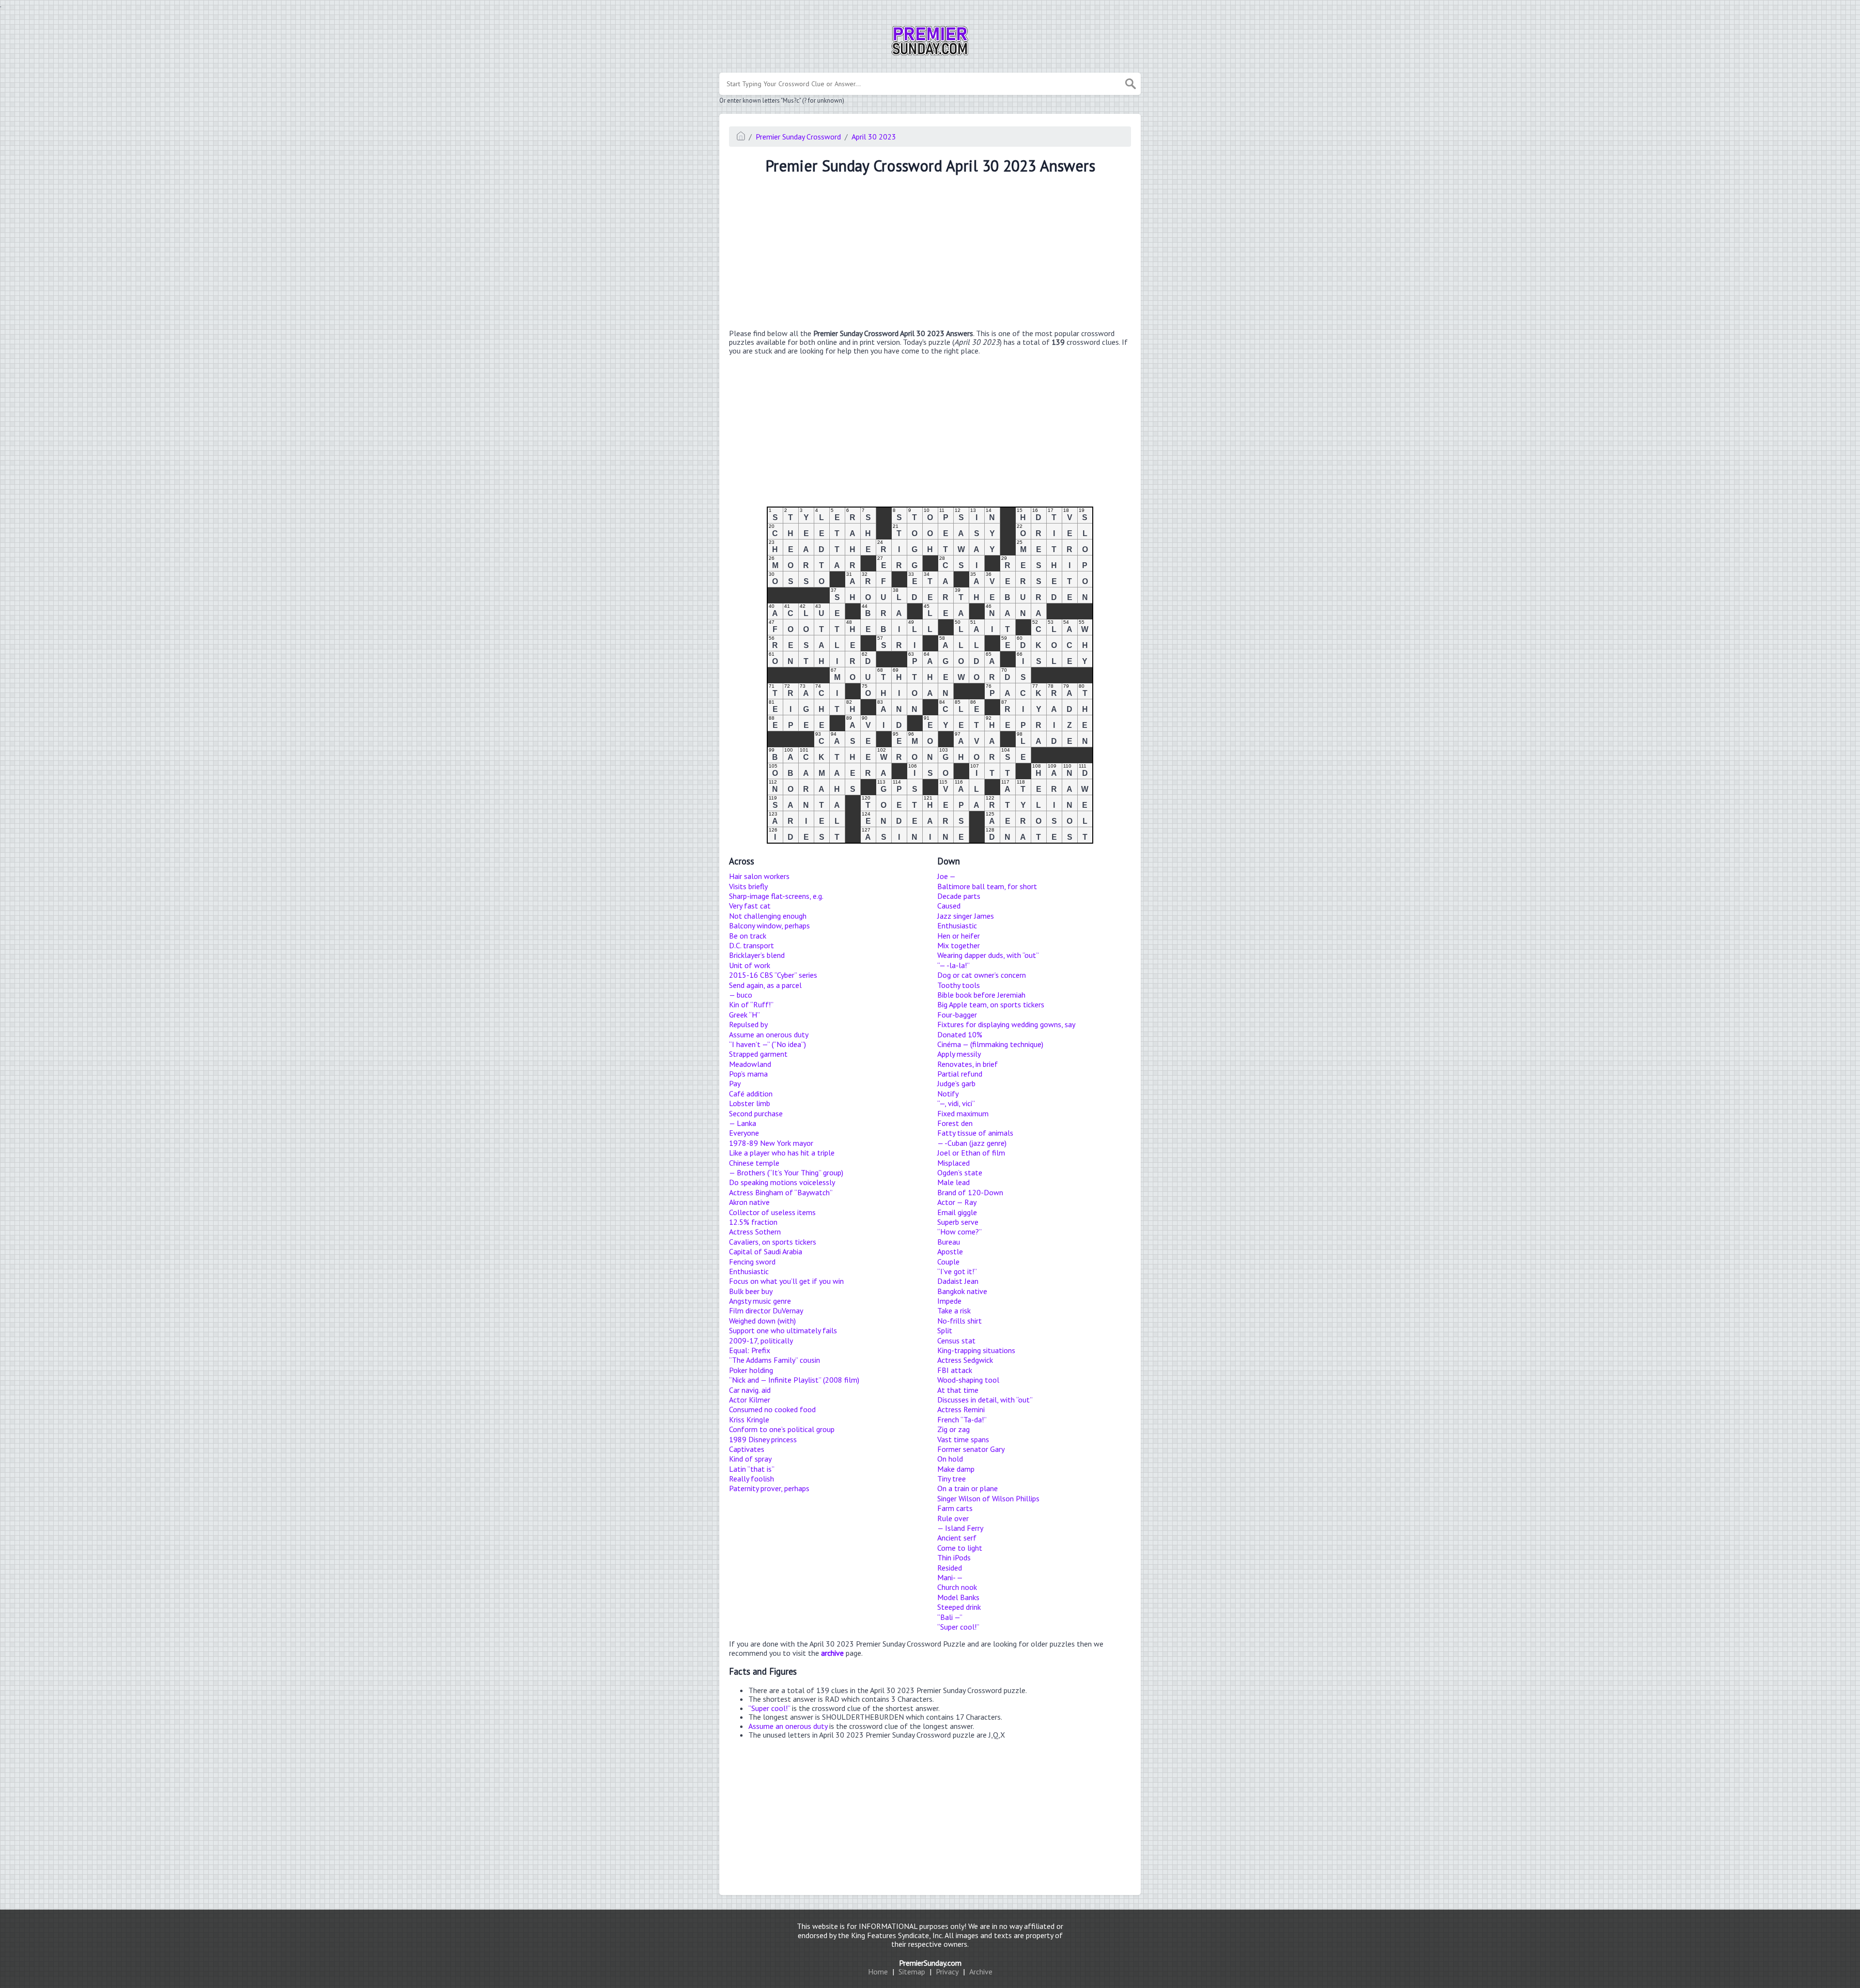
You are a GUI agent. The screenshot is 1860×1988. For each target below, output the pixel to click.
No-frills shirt (960, 1321)
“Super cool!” (958, 1627)
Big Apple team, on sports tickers (991, 1004)
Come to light (960, 1548)
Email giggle (957, 1212)
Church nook (957, 1587)
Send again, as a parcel (765, 985)
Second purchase (756, 1113)
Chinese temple (754, 1163)
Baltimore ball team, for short (987, 886)
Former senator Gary (971, 1449)
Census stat (956, 1341)
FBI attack (955, 1370)
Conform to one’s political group (782, 1429)
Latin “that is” (752, 1469)
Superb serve (958, 1222)
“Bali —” (950, 1617)
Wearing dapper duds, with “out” (988, 955)
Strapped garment (758, 1054)
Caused (949, 906)
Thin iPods (954, 1557)
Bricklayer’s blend (757, 955)
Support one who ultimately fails (783, 1330)
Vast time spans (963, 1439)
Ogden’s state (960, 1172)
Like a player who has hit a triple (782, 1153)
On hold (950, 1459)
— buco (741, 995)
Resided (950, 1568)
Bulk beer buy (751, 1291)
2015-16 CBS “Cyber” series (773, 975)
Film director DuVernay (766, 1310)
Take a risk (954, 1310)
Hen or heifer (959, 936)
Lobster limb (750, 1103)
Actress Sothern (755, 1232)
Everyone (744, 1133)
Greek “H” (744, 1015)
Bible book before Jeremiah (981, 995)
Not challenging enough (768, 916)
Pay (735, 1083)
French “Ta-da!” (962, 1419)
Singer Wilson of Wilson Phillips (988, 1498)
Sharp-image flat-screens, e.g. (776, 896)
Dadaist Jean (958, 1281)
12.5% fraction (753, 1222)
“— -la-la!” (953, 965)
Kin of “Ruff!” (751, 1004)
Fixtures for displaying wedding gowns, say (1006, 1024)
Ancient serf (957, 1538)
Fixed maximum (963, 1113)
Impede (949, 1301)
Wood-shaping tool (968, 1380)
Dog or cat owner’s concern (982, 975)
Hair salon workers (759, 876)
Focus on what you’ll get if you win (786, 1281)
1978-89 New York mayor (771, 1143)
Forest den (955, 1123)
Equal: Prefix (750, 1350)
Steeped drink (959, 1607)
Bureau (949, 1242)
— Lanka (743, 1123)
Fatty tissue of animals (975, 1133)
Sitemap (912, 1972)
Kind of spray (750, 1459)
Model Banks (958, 1597)
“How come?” (960, 1232)
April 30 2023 (874, 137)
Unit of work (750, 965)
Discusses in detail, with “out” (985, 1400)
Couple (948, 1262)
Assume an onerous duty (769, 1034)
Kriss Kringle (749, 1419)
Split (945, 1330)
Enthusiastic (749, 1271)
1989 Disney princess (763, 1439)
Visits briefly (748, 886)
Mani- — (950, 1577)
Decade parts (959, 896)
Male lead (953, 1182)
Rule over (953, 1518)
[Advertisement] (930, 253)
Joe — (946, 876)
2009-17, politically (761, 1341)
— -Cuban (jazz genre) (972, 1143)
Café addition (751, 1094)
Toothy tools (959, 985)
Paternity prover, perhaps (769, 1488)
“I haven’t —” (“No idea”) (767, 1044)
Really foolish (752, 1479)
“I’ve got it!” (957, 1271)
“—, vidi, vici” (956, 1103)
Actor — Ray (957, 1202)
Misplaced (953, 1163)
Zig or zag (953, 1429)
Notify (948, 1094)
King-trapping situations (976, 1350)
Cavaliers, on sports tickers (773, 1242)
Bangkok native (962, 1291)
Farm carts (955, 1508)
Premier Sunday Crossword (798, 137)
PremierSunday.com (930, 1963)
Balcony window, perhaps (769, 925)
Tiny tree (952, 1479)
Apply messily (959, 1054)
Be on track (748, 936)
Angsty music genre (760, 1301)
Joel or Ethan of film (971, 1153)
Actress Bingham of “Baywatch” (781, 1192)
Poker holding (751, 1370)
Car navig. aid (750, 1390)
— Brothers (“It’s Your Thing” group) (786, 1172)
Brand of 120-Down (970, 1192)
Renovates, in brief (968, 1064)
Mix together (959, 945)
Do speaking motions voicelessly (782, 1182)
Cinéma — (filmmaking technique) (990, 1044)
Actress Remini (961, 1409)
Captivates (747, 1449)
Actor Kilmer (750, 1400)
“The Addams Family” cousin (775, 1360)
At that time (958, 1390)
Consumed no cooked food (772, 1409)
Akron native (749, 1202)
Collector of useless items (772, 1212)
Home (878, 1972)
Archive (981, 1972)
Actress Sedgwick (965, 1360)
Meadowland (750, 1064)
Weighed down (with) (762, 1321)
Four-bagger (957, 1015)
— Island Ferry (960, 1528)
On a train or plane (968, 1488)
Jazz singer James (966, 916)
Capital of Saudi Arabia (766, 1251)
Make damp (956, 1469)
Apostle (950, 1251)
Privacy (947, 1972)
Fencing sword (752, 1262)
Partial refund (960, 1074)
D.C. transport (752, 945)
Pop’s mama (748, 1074)
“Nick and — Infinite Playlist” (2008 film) (794, 1380)
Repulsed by (748, 1024)
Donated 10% (960, 1034)
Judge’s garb (956, 1083)
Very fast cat (750, 906)
